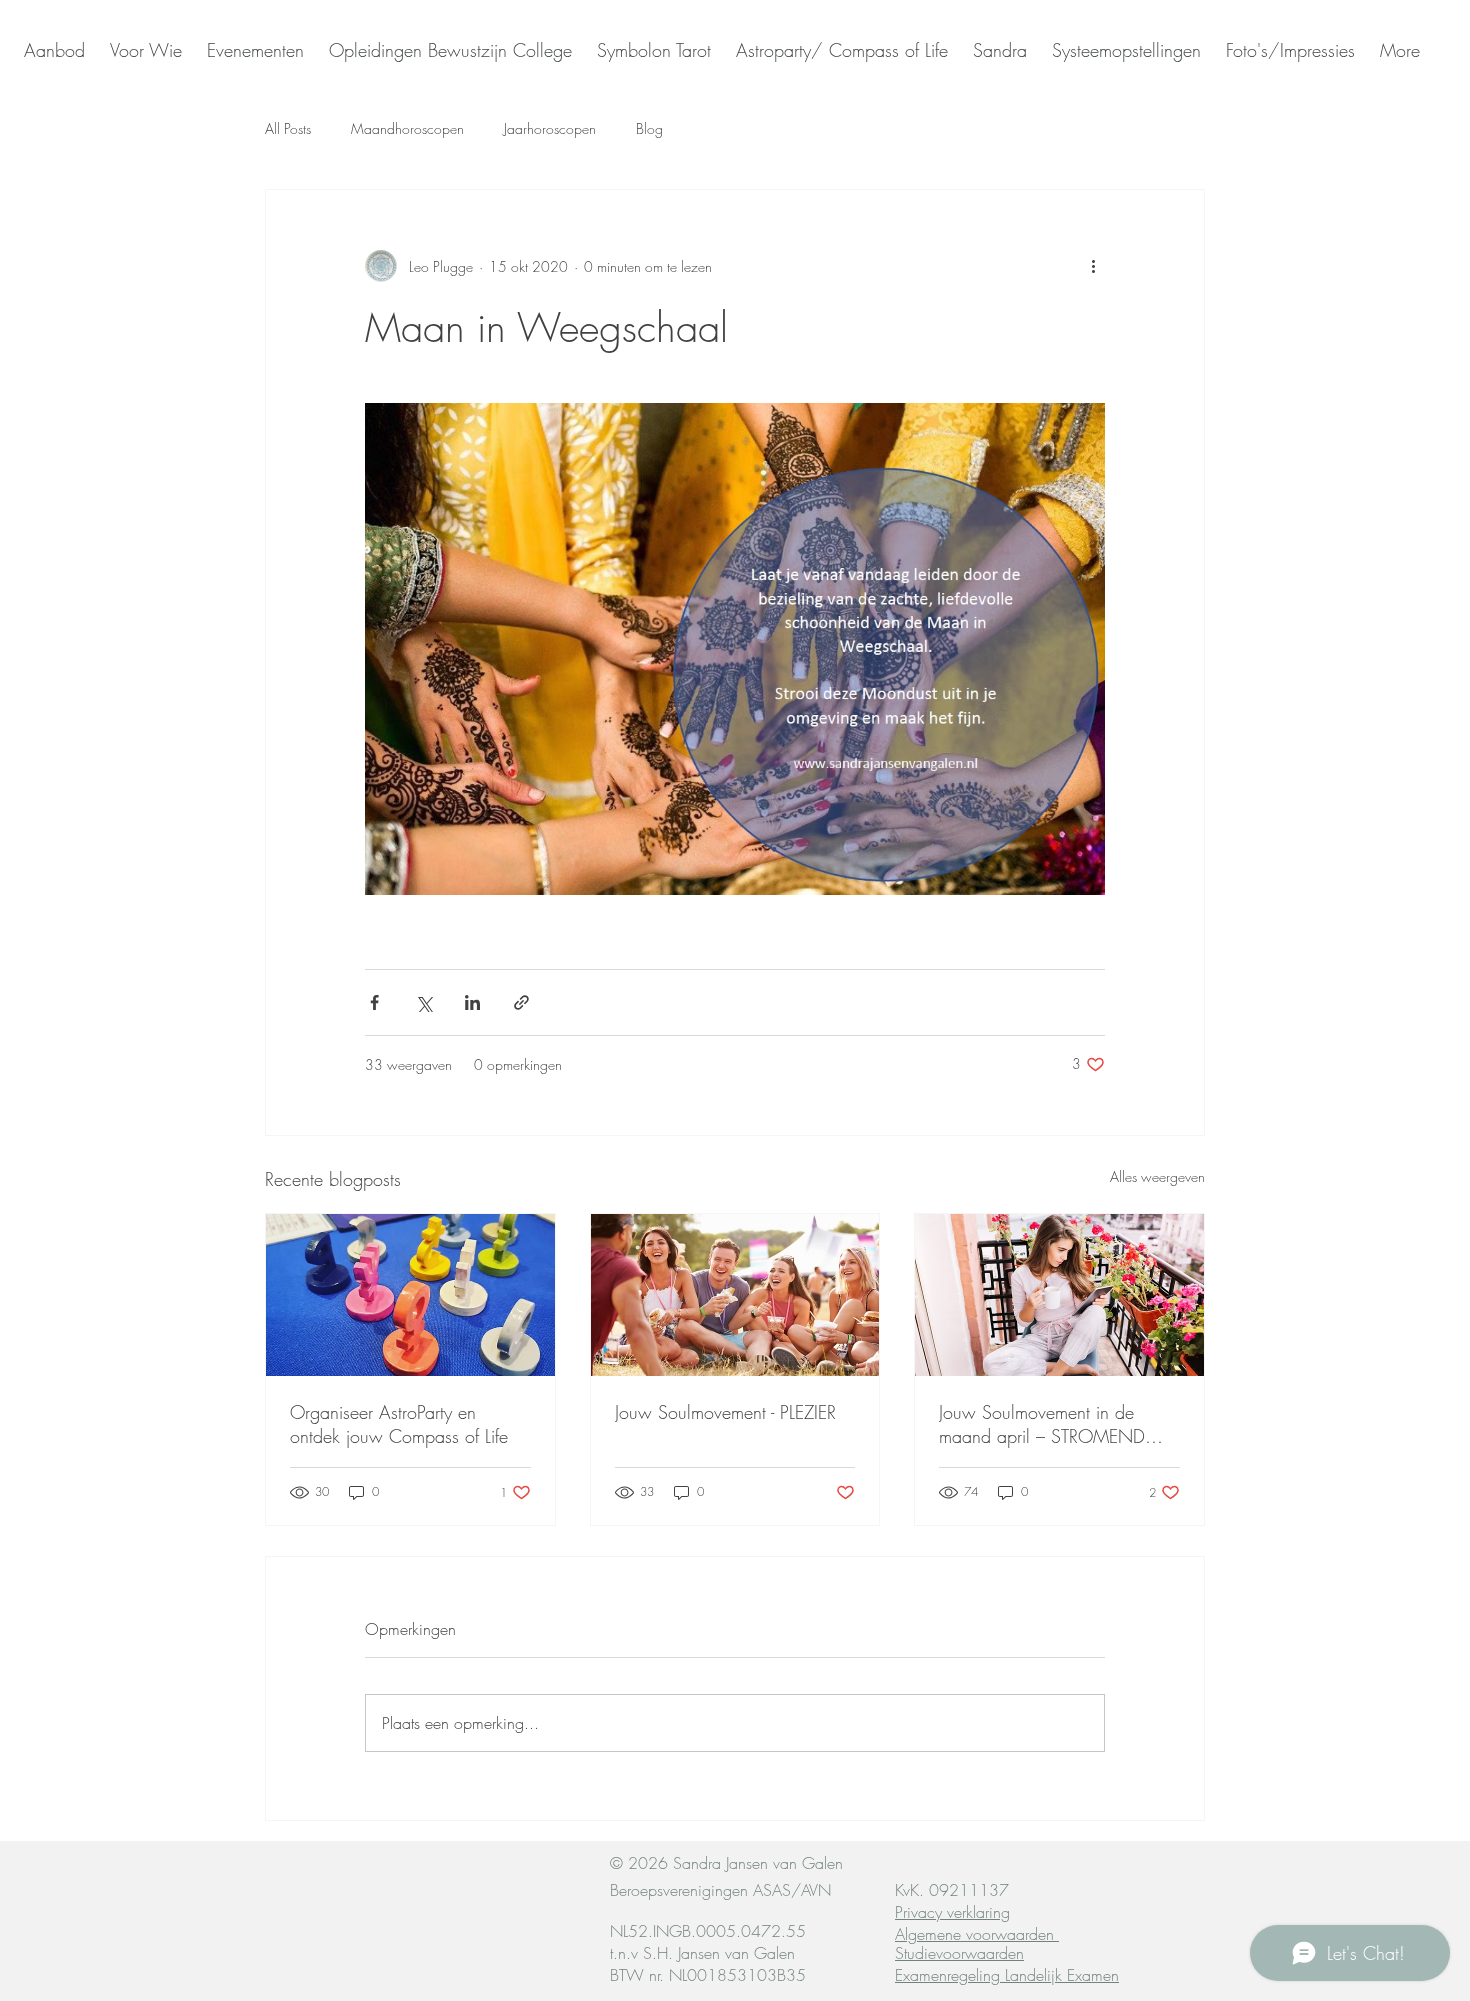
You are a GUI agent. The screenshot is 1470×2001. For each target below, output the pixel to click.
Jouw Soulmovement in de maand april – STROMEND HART (1042, 1424)
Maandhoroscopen (407, 128)
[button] (997, 50)
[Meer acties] (1093, 266)
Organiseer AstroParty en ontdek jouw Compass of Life (399, 1424)
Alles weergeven (1157, 1176)
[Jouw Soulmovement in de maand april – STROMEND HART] (1059, 1295)
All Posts (288, 128)
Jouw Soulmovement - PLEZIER (725, 1412)
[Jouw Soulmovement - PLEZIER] (735, 1295)
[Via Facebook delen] (374, 1002)
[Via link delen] (521, 1002)
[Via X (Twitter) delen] (423, 1002)
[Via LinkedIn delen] (472, 1002)
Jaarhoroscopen (550, 128)
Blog (649, 128)
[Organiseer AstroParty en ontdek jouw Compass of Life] (410, 1295)
